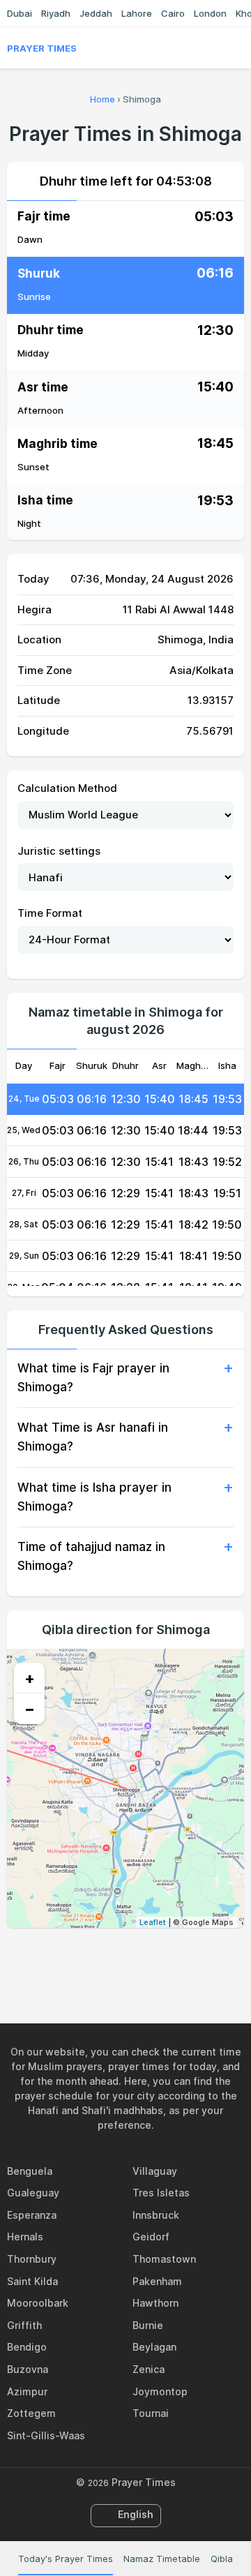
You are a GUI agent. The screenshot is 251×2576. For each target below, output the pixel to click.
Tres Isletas (161, 2193)
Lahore (137, 13)
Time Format (50, 913)
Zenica (149, 2369)
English (136, 2514)
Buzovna (28, 2369)
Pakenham (157, 2281)
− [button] (30, 1709)
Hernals (25, 2237)
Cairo (173, 13)
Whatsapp (174, 1958)
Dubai (20, 13)
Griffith (24, 2325)
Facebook (77, 1958)
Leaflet (153, 1922)
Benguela (30, 2171)
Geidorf (151, 2237)
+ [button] (30, 1678)
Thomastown (164, 2259)
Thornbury (32, 2259)
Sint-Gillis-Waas (46, 2435)
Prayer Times (42, 48)
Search (237, 48)
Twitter (109, 1958)
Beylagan (154, 2347)
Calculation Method (67, 788)
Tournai (151, 2413)
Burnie (148, 2325)
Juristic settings (59, 851)
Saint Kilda (32, 2281)
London (210, 13)
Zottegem (31, 2413)
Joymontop (160, 2391)
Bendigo (27, 2347)
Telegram (142, 1958)
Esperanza (32, 2215)
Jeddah (96, 13)
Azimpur (27, 2391)
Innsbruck (156, 2215)
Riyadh (56, 13)
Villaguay (155, 2171)
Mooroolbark (38, 2303)
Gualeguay (33, 2193)
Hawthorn (155, 2303)
